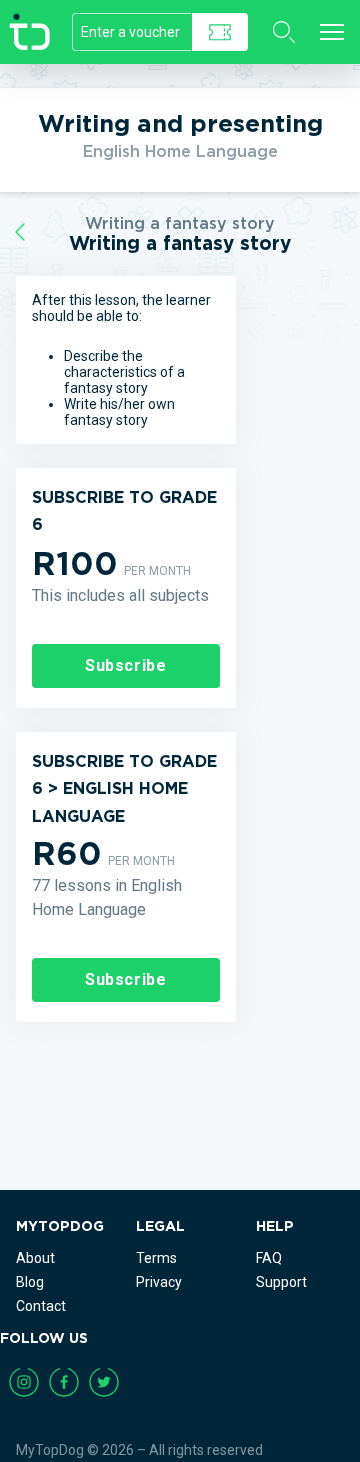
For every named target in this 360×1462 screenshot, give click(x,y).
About (35, 1258)
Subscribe (126, 665)
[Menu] (332, 32)
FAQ (269, 1258)
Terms (156, 1258)
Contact (41, 1306)
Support (281, 1282)
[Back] (20, 232)
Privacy (159, 1282)
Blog (30, 1282)
